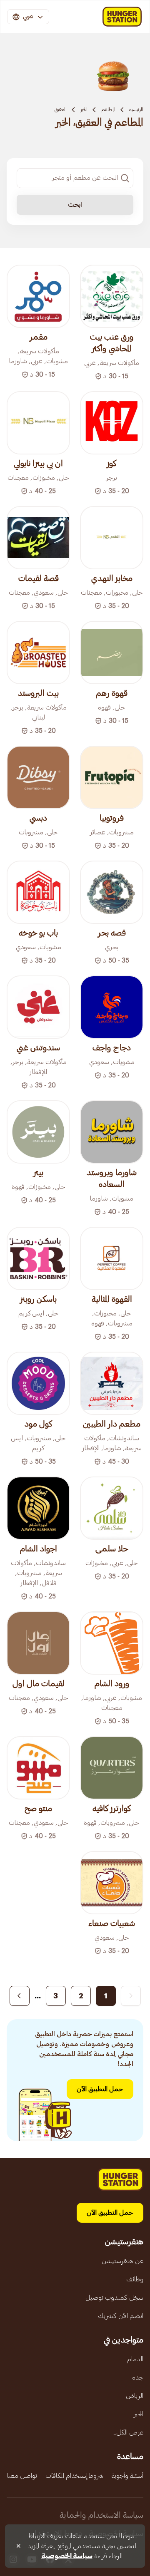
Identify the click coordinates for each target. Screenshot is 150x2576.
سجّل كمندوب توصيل (114, 2298)
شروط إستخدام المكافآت (74, 2476)
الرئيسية (136, 109)
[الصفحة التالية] (20, 1996)
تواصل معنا (22, 2476)
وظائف (135, 2279)
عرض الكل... (128, 2432)
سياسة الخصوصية (67, 2556)
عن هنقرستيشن (122, 2261)
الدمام (135, 2359)
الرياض (135, 2396)
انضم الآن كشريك (121, 2316)
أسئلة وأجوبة (127, 2476)
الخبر (84, 109)
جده (138, 2377)
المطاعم (108, 109)
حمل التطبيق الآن (100, 2089)
